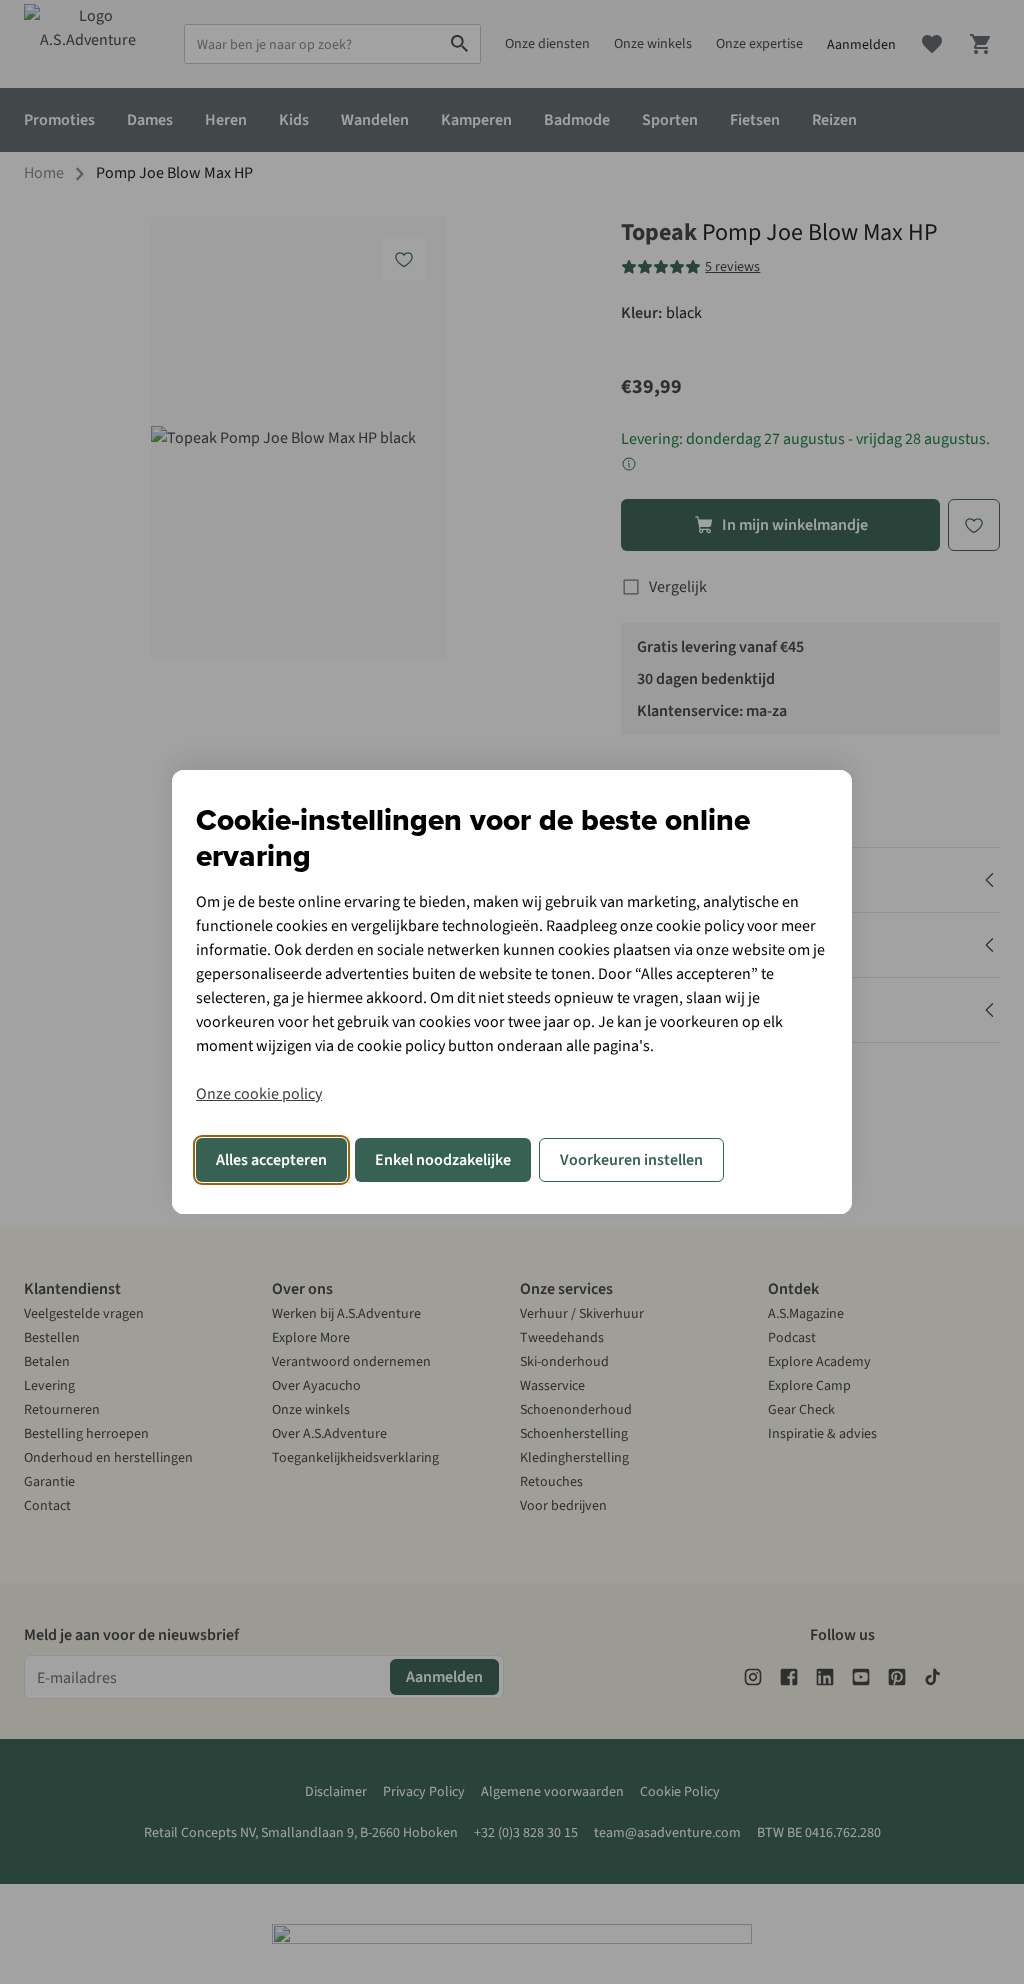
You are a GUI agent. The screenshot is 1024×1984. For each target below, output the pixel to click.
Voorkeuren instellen (631, 1160)
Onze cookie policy (259, 1094)
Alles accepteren (271, 1160)
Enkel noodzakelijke (443, 1160)
